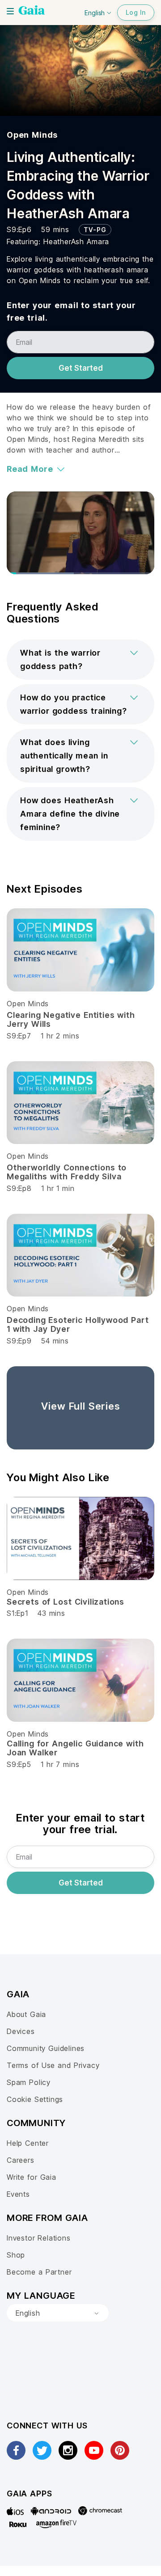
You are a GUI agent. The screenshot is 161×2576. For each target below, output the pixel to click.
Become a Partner (39, 2272)
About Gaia (26, 2014)
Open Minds (32, 135)
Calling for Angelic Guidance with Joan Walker (75, 1748)
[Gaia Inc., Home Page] (32, 11)
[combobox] (58, 2313)
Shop (16, 2255)
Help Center (28, 2143)
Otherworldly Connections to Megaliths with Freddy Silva (67, 1172)
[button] (80, 660)
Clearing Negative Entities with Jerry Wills (71, 1019)
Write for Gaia (32, 2177)
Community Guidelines (46, 2048)
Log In (136, 12)
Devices (21, 2031)
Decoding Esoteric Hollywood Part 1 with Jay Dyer (78, 1324)
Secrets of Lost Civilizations (66, 1602)
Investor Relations (39, 2238)
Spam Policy (29, 2082)
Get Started (81, 368)
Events (18, 2194)
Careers (21, 2160)
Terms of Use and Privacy (53, 2065)
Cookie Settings (35, 2099)
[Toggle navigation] (10, 11)
